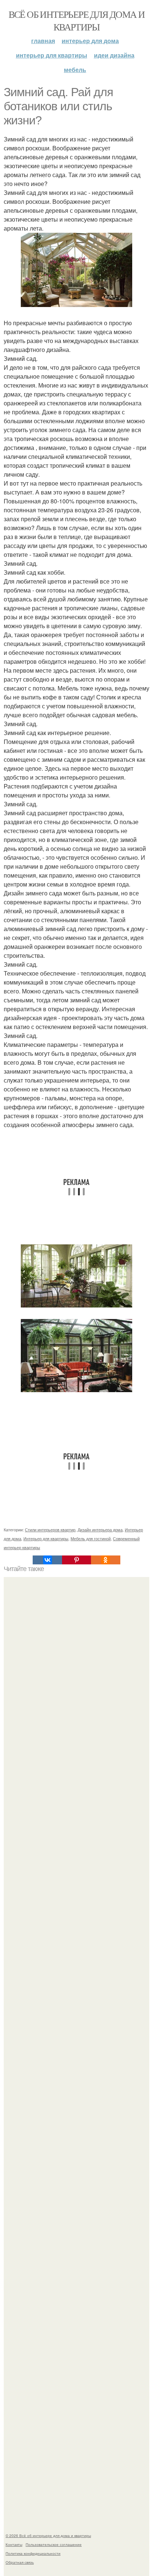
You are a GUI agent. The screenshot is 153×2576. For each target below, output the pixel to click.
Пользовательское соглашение (54, 2544)
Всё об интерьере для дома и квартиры (77, 20)
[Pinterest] (76, 1560)
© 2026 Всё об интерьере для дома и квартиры (48, 2536)
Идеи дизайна (114, 55)
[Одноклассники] (105, 1560)
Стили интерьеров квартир (50, 1529)
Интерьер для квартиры (52, 55)
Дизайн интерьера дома (100, 1529)
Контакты (14, 2544)
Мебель (75, 70)
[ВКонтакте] (47, 1560)
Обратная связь (20, 2562)
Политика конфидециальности (33, 2553)
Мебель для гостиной (91, 1538)
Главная (43, 41)
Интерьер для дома (90, 41)
